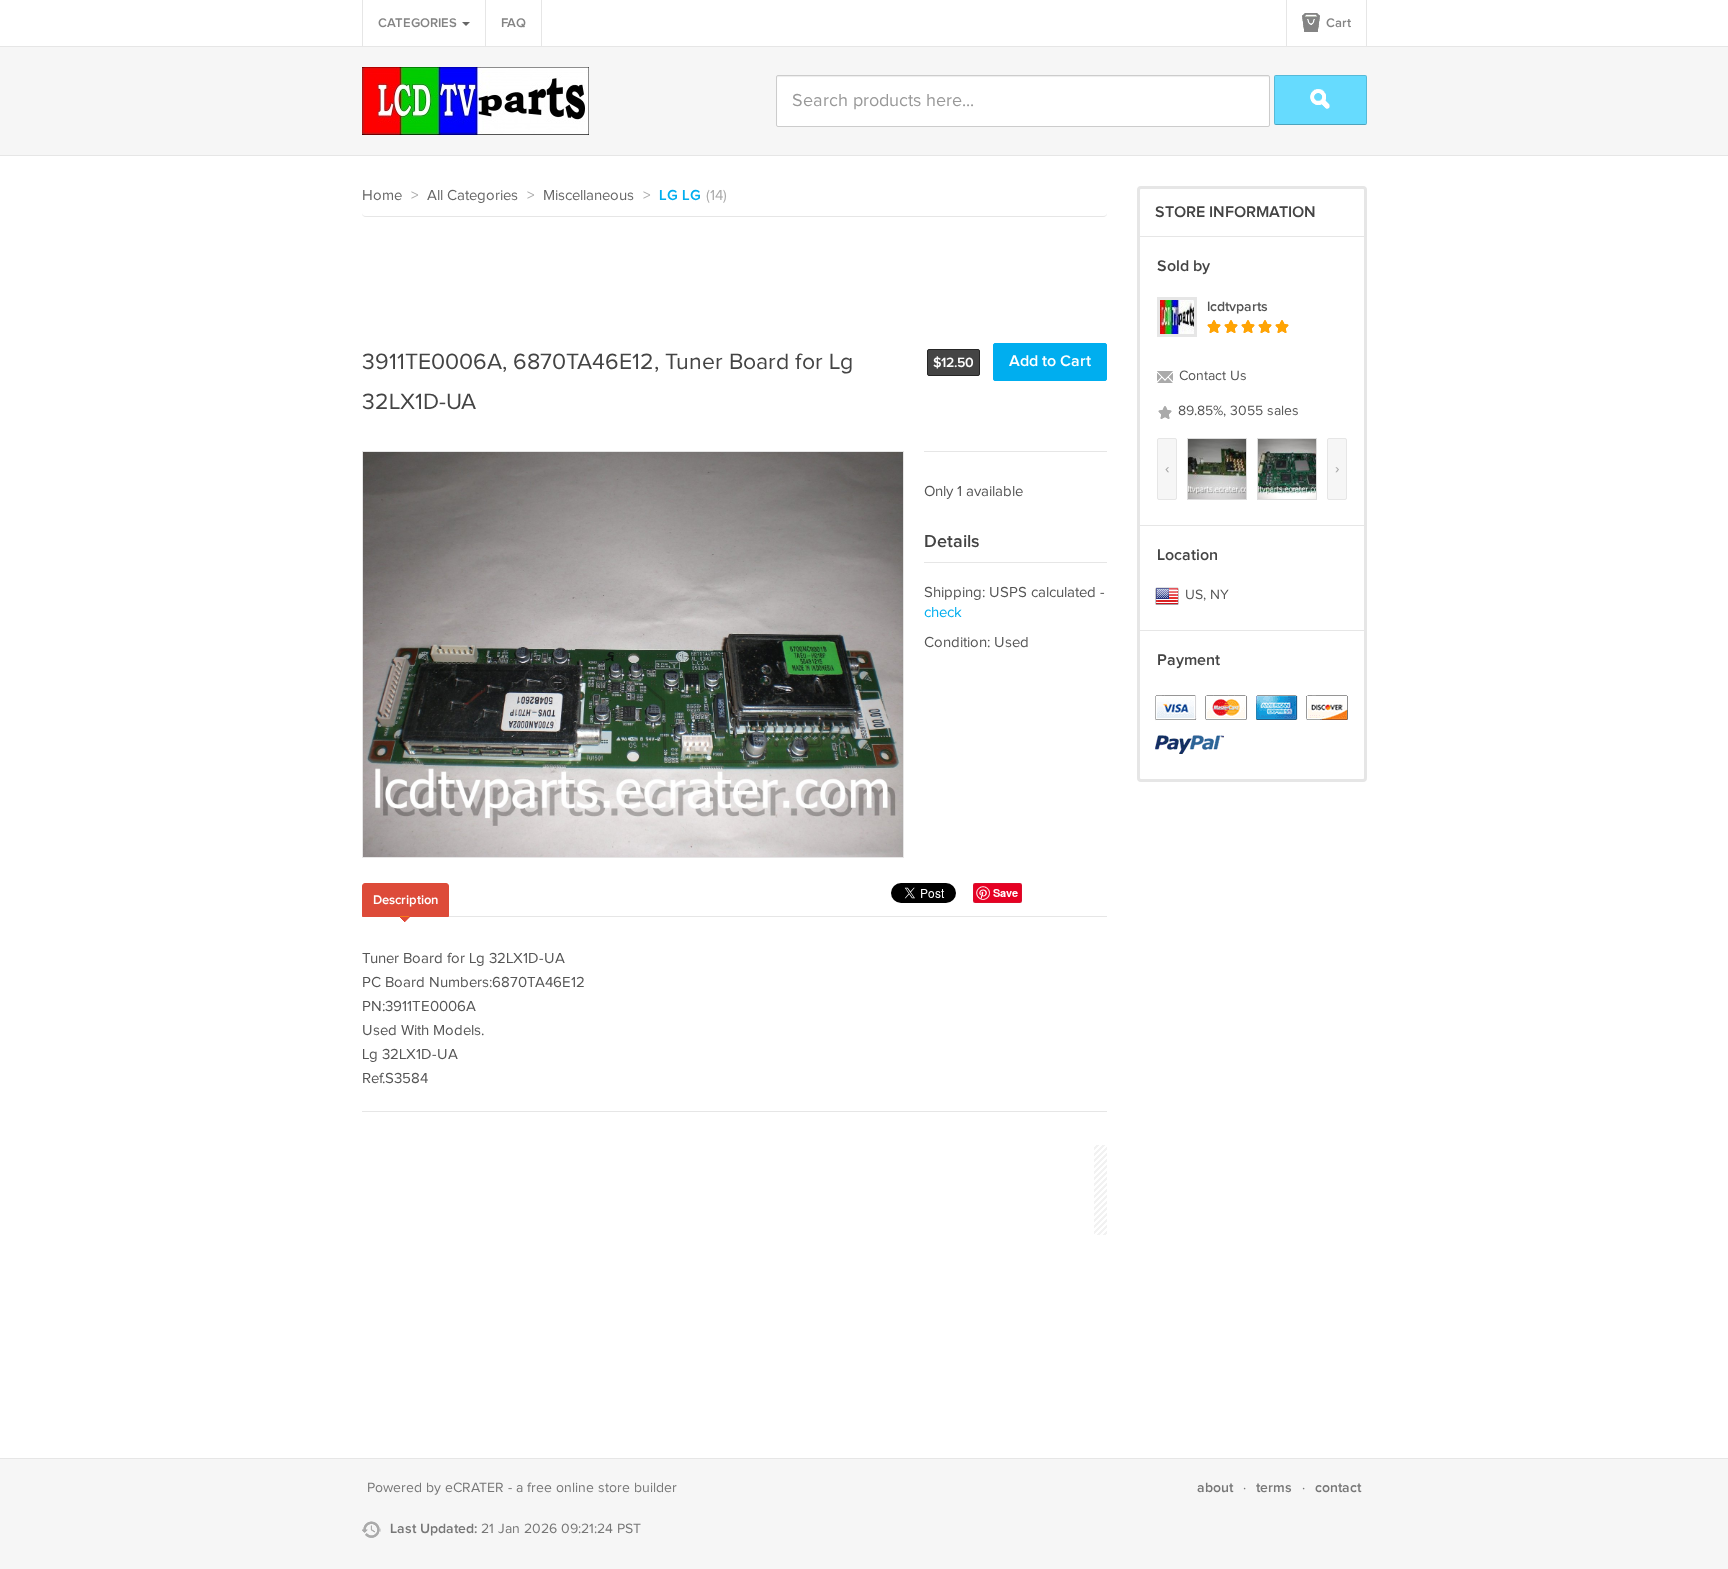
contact (1338, 1487)
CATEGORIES (419, 23)
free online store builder (602, 1488)
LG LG (680, 196)
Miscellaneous (588, 195)
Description (405, 900)
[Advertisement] (726, 272)
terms (1274, 1487)
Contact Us (1211, 376)
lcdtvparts (1237, 306)
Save (1005, 892)
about (1215, 1487)
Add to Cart (1050, 361)
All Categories (472, 195)
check (943, 612)
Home (382, 195)
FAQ (513, 23)
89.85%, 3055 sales (1236, 411)
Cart (1337, 23)
